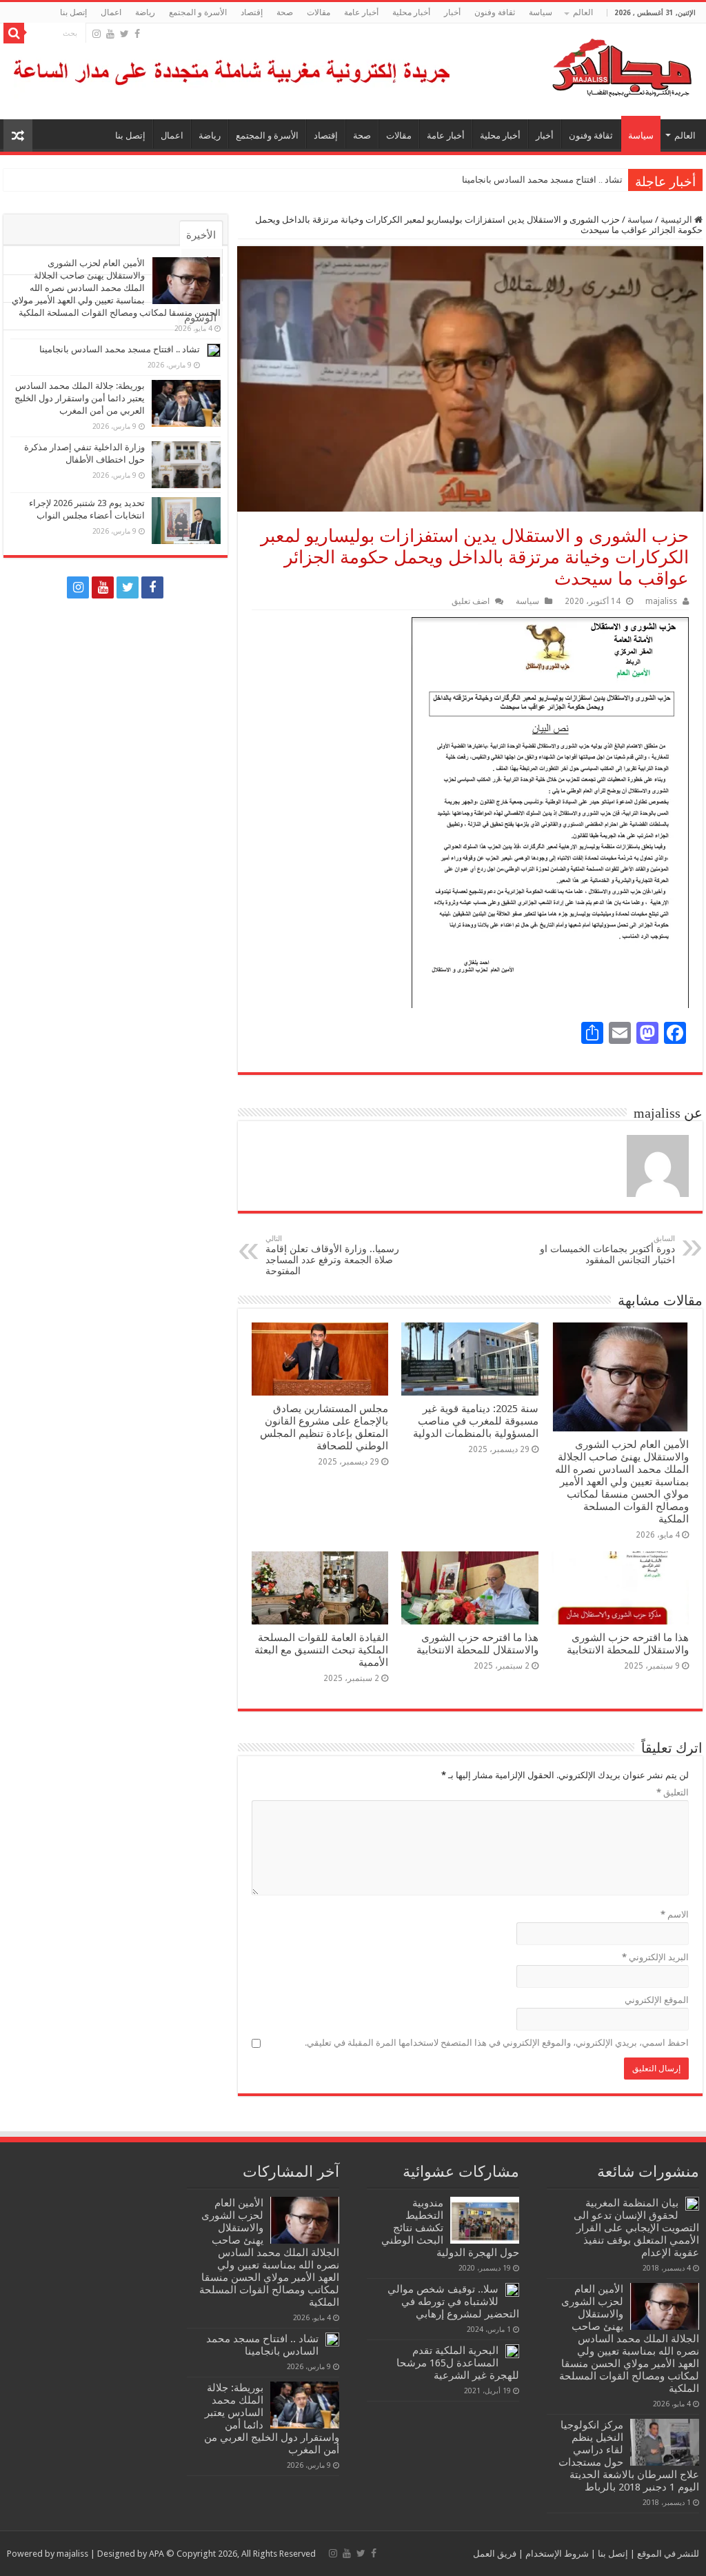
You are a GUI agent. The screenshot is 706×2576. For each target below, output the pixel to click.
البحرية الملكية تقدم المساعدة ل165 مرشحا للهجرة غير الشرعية (458, 2363)
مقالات (319, 12)
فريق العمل (495, 2554)
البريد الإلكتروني (655, 1957)
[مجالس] (572, 65)
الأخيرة (201, 235)
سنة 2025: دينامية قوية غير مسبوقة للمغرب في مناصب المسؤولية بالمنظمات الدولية (476, 1421)
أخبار (452, 12)
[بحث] (14, 33)
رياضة (145, 12)
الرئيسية (677, 220)
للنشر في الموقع (667, 2554)
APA (157, 2554)
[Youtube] (110, 34)
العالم (583, 12)
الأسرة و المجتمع (198, 12)
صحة (285, 12)
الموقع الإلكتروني (657, 2000)
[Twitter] (124, 34)
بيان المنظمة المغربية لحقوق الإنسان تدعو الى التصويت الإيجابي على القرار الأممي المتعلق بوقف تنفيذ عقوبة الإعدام (636, 2228)
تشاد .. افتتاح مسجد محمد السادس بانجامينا (542, 180)
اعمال (111, 12)
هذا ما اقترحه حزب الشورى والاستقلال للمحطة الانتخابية (628, 1644)
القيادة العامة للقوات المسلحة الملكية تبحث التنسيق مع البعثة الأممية (321, 1650)
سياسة (541, 12)
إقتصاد (252, 12)
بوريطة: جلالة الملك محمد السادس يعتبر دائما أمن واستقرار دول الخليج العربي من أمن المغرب (80, 398)
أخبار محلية (411, 12)
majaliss (661, 601)
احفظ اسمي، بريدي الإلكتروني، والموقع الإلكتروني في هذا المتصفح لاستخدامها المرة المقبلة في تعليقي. (497, 2043)
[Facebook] (137, 34)
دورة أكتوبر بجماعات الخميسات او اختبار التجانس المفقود (607, 1250)
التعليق (673, 1792)
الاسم (675, 1914)
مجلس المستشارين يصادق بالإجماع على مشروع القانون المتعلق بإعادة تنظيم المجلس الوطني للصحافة (324, 1427)
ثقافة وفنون (495, 12)
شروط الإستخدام (556, 2554)
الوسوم (200, 318)
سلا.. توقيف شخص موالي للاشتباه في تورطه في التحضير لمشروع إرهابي (453, 2302)
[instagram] (97, 34)
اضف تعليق (471, 601)
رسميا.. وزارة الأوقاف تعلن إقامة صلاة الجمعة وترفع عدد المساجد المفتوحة (332, 1255)
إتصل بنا (73, 12)
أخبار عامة (361, 12)
